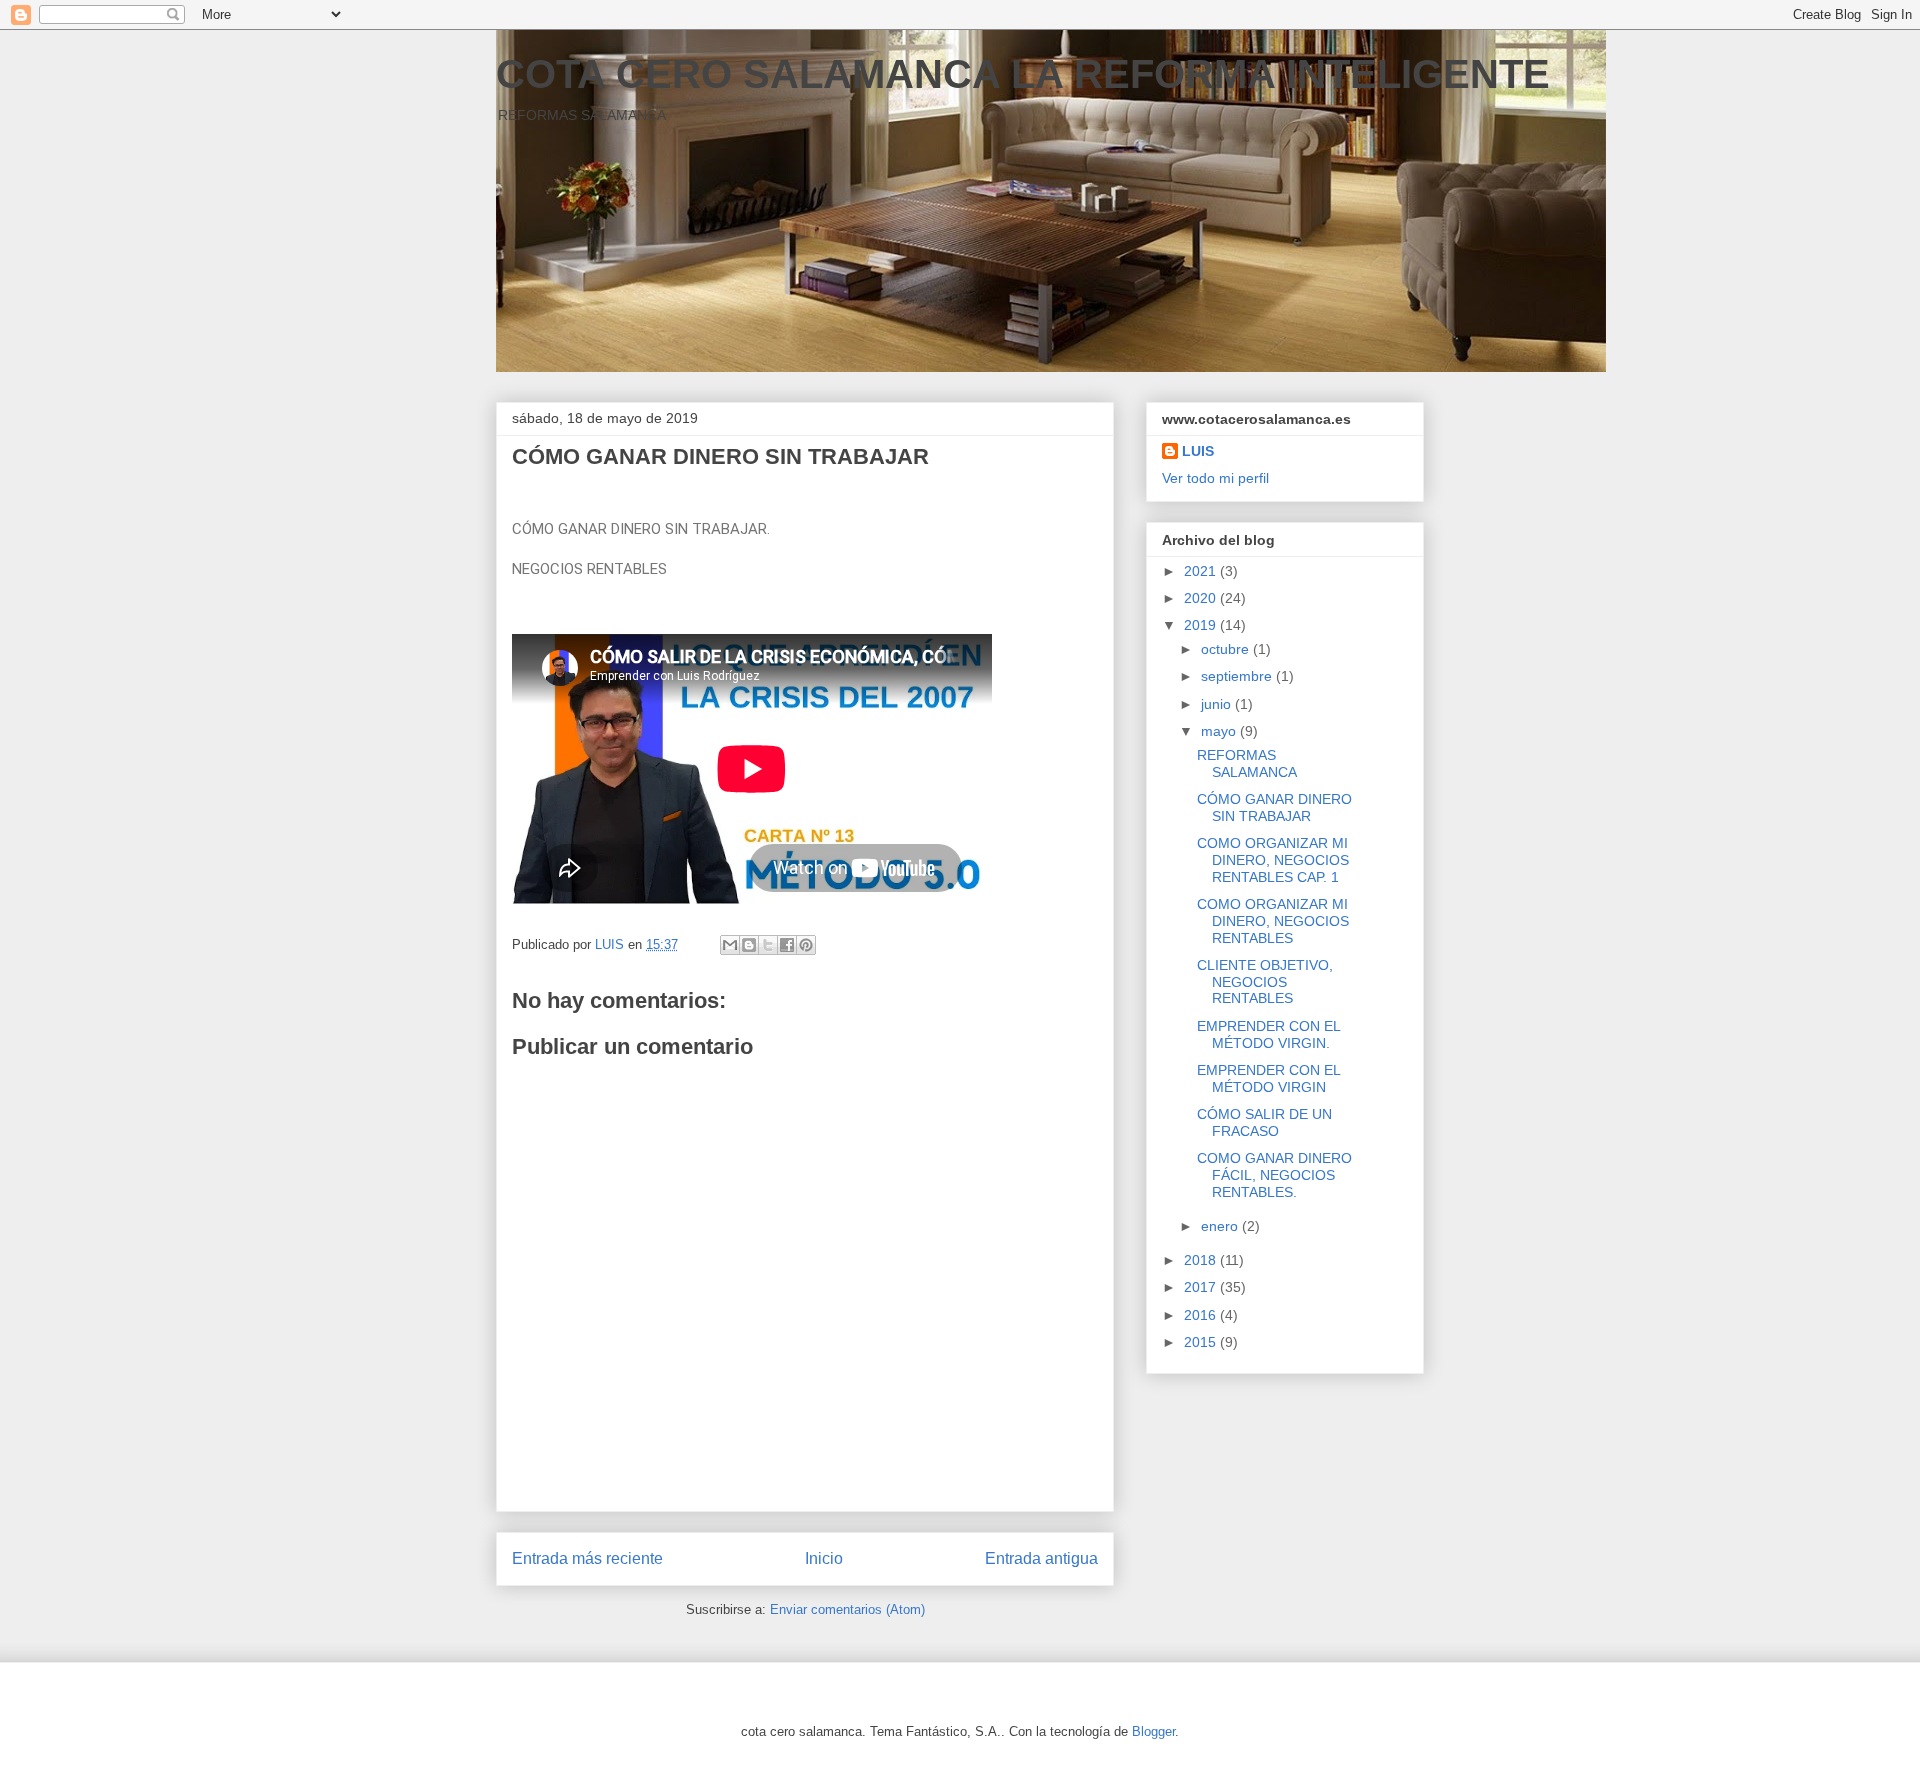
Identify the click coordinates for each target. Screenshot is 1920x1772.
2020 (1202, 598)
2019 (1202, 625)
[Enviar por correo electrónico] (730, 945)
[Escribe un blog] (749, 945)
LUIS (1198, 451)
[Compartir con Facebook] (787, 945)
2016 (1202, 1315)
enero (1221, 1226)
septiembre (1238, 676)
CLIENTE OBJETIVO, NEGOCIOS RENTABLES (1265, 982)
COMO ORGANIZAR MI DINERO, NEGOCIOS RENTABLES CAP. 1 (1273, 860)
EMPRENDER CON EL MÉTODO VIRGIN (1268, 1078)
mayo (1220, 731)
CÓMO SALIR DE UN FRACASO (1264, 1122)
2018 (1202, 1260)
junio (1218, 704)
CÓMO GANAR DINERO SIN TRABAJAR (1274, 807)
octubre (1227, 649)
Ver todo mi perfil (1215, 478)
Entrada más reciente (587, 1558)
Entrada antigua (1041, 1558)
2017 (1202, 1287)
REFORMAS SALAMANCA (1247, 763)
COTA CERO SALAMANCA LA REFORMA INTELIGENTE (1023, 74)
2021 (1202, 571)
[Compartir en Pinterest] (806, 945)
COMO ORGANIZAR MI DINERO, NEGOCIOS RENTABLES (1273, 921)
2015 (1202, 1342)
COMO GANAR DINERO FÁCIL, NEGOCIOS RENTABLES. (1274, 1175)
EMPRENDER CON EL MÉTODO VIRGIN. (1268, 1034)
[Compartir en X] (768, 945)
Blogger (1153, 1731)
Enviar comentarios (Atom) (847, 1609)
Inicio (824, 1558)
